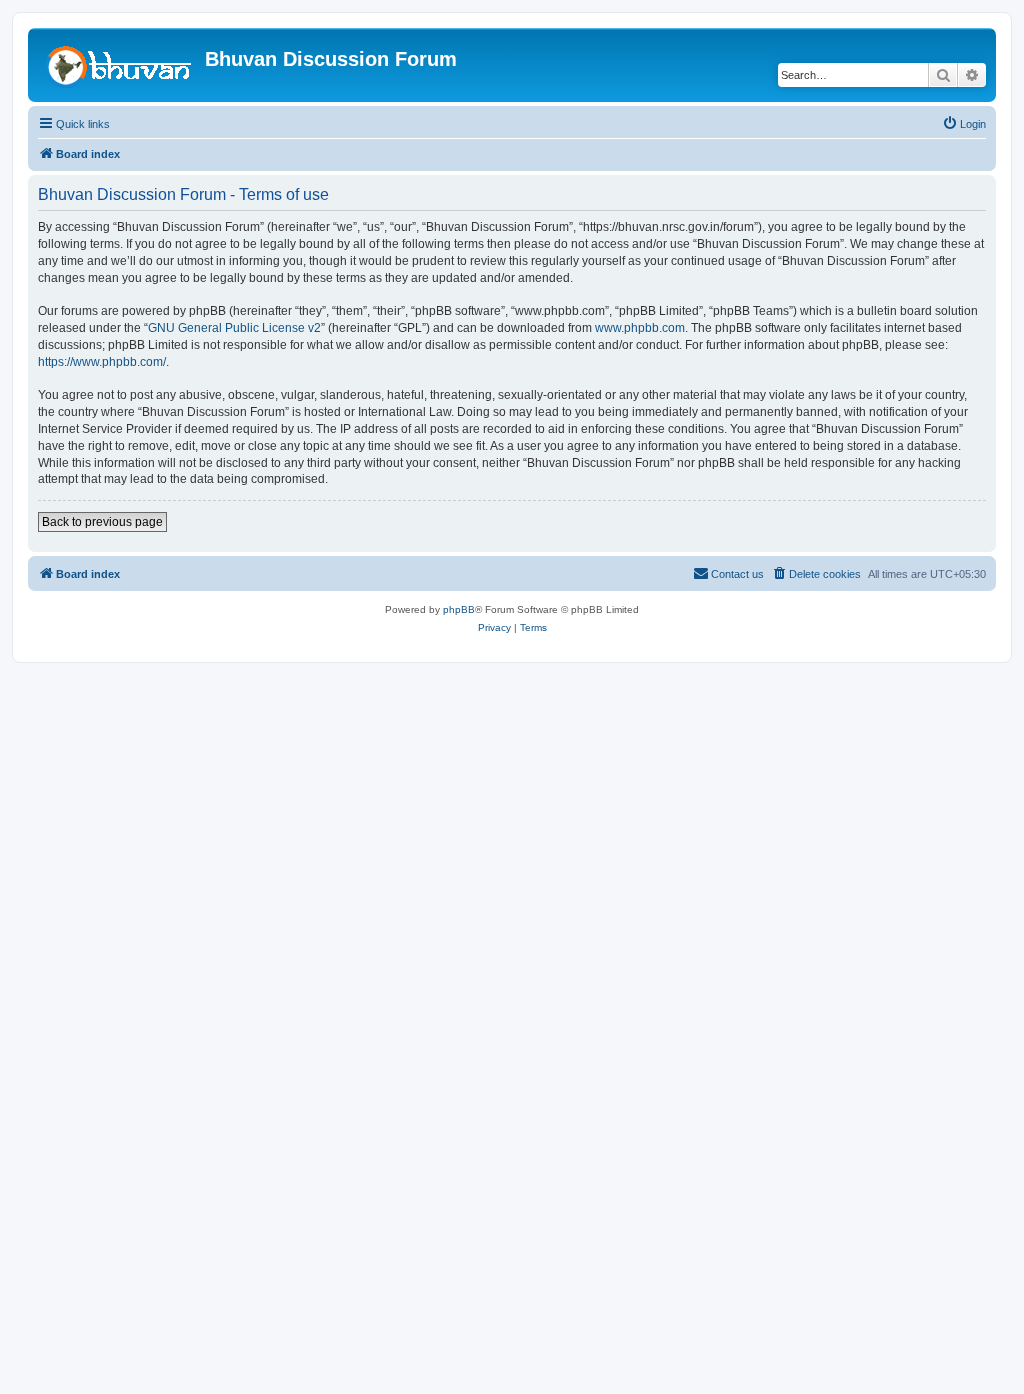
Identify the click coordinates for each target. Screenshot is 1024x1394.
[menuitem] (964, 124)
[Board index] (119, 65)
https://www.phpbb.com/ (102, 362)
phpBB (459, 609)
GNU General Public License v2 (234, 328)
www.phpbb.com (640, 328)
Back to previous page (102, 522)
